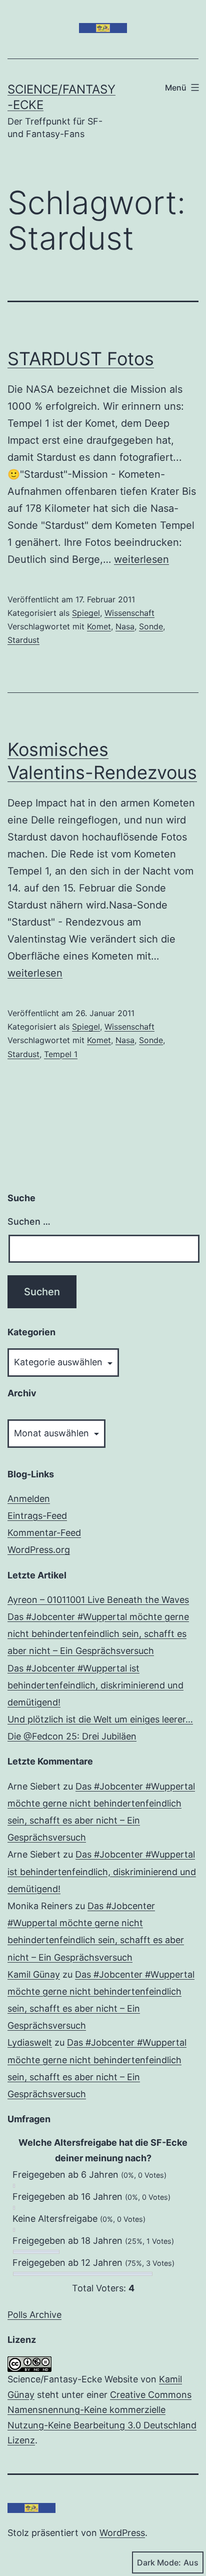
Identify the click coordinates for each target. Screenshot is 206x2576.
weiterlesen (141, 559)
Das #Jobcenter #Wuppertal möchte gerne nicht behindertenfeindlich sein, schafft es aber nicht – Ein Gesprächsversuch (98, 1634)
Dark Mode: (159, 2562)
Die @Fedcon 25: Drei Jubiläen (72, 1736)
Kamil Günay (34, 1974)
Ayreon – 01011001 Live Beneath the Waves (98, 1600)
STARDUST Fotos (81, 359)
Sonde (151, 626)
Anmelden (29, 1499)
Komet (99, 626)
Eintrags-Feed (37, 1516)
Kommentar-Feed (44, 1533)
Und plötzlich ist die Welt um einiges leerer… (100, 1719)
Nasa (125, 626)
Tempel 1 (61, 1054)
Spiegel (86, 613)
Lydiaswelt (30, 2042)
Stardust (23, 640)
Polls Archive (34, 2315)
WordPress (122, 2533)
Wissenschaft (129, 613)
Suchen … (29, 1221)
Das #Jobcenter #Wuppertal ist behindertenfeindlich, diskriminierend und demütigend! (95, 1685)
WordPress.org (39, 1550)
